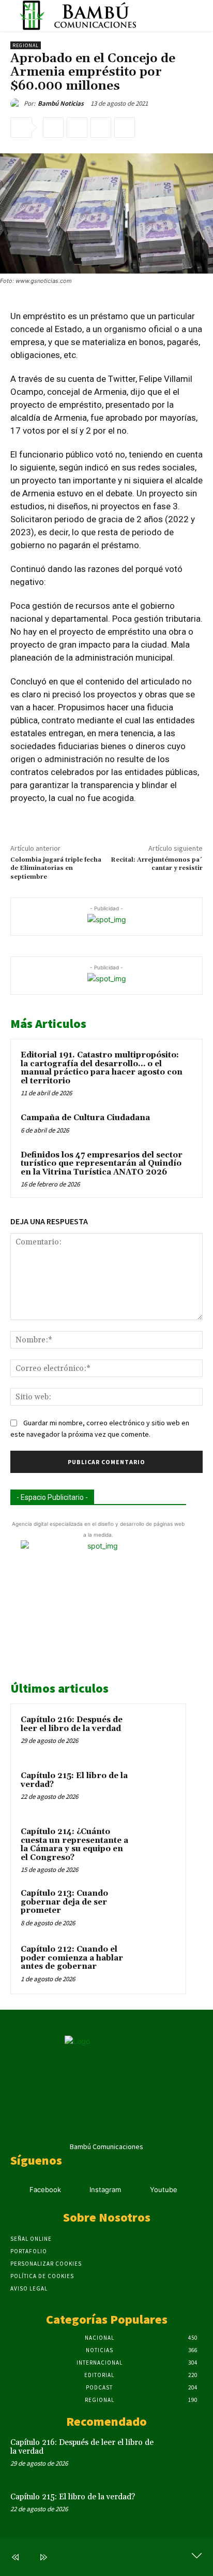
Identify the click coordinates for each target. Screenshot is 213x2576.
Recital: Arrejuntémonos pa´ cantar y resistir (157, 864)
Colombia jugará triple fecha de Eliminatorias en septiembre (56, 868)
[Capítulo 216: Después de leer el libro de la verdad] (156, 1734)
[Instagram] (77, 2190)
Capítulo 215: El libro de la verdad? (74, 1780)
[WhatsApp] (125, 127)
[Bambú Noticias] (17, 104)
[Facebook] (53, 127)
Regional (26, 45)
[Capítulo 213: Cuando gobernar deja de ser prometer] (156, 1908)
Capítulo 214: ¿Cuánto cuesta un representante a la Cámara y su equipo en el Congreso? (74, 1845)
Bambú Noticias (61, 103)
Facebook (45, 2189)
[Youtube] (137, 2190)
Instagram (105, 2189)
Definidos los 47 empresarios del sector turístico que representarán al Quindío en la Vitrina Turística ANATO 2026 (102, 1164)
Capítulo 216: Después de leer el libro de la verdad (72, 1724)
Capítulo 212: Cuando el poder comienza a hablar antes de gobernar (72, 1958)
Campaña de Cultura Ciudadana (85, 1118)
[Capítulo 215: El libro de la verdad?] (156, 1790)
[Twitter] (77, 127)
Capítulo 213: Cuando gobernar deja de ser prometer (64, 1902)
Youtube (164, 2189)
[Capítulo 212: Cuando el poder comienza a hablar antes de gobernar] (156, 1964)
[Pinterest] (101, 127)
